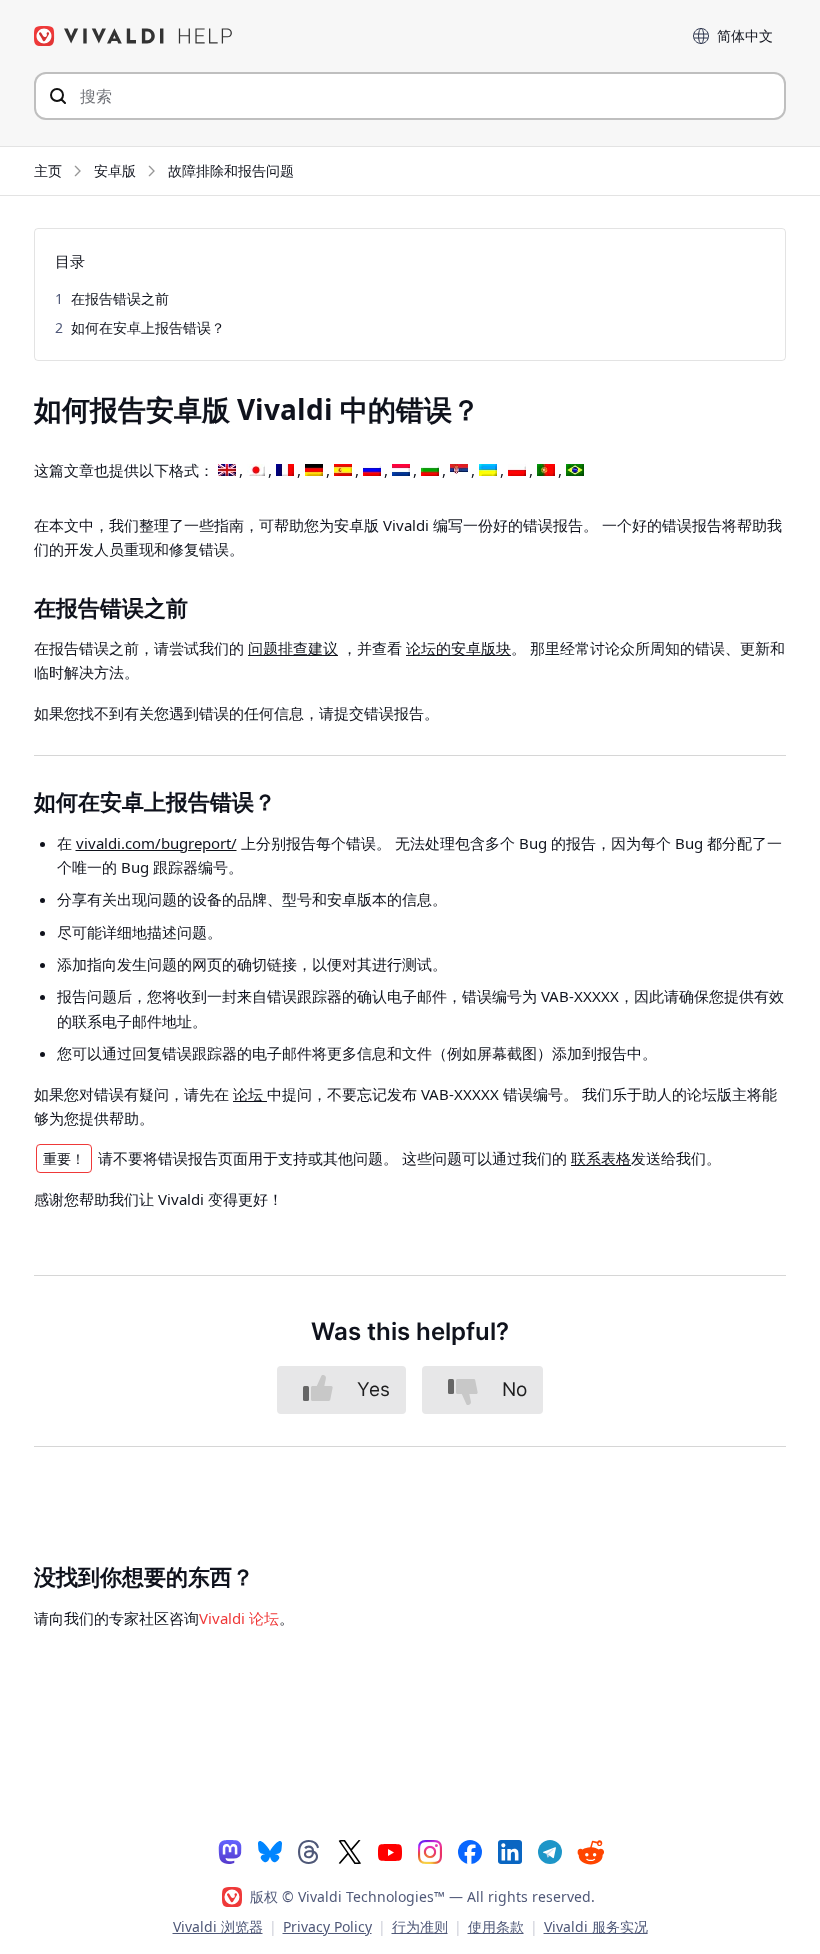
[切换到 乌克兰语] (488, 471)
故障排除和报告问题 (231, 170)
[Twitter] (350, 1851)
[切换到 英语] (227, 471)
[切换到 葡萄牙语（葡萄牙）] (546, 471)
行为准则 (420, 1926)
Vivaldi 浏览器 (218, 1926)
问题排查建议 (293, 648)
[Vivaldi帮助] (134, 36)
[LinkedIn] (510, 1851)
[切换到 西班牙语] (343, 471)
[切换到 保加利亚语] (430, 471)
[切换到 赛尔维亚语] (459, 471)
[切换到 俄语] (372, 471)
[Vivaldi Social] (230, 1851)
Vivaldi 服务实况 (596, 1926)
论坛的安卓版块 (458, 648)
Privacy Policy (327, 1926)
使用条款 (496, 1926)
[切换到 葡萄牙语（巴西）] (575, 471)
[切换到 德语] (314, 471)
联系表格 (601, 1158)
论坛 (250, 1094)
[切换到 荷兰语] (401, 471)
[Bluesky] (270, 1851)
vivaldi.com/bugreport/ (156, 843)
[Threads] (310, 1851)
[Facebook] (470, 1851)
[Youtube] (390, 1851)
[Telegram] (550, 1851)
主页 (48, 170)
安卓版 (115, 170)
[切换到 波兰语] (517, 471)
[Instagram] (430, 1851)
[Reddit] (590, 1852)
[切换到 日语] (256, 471)
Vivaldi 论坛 (239, 1618)
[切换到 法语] (285, 471)
